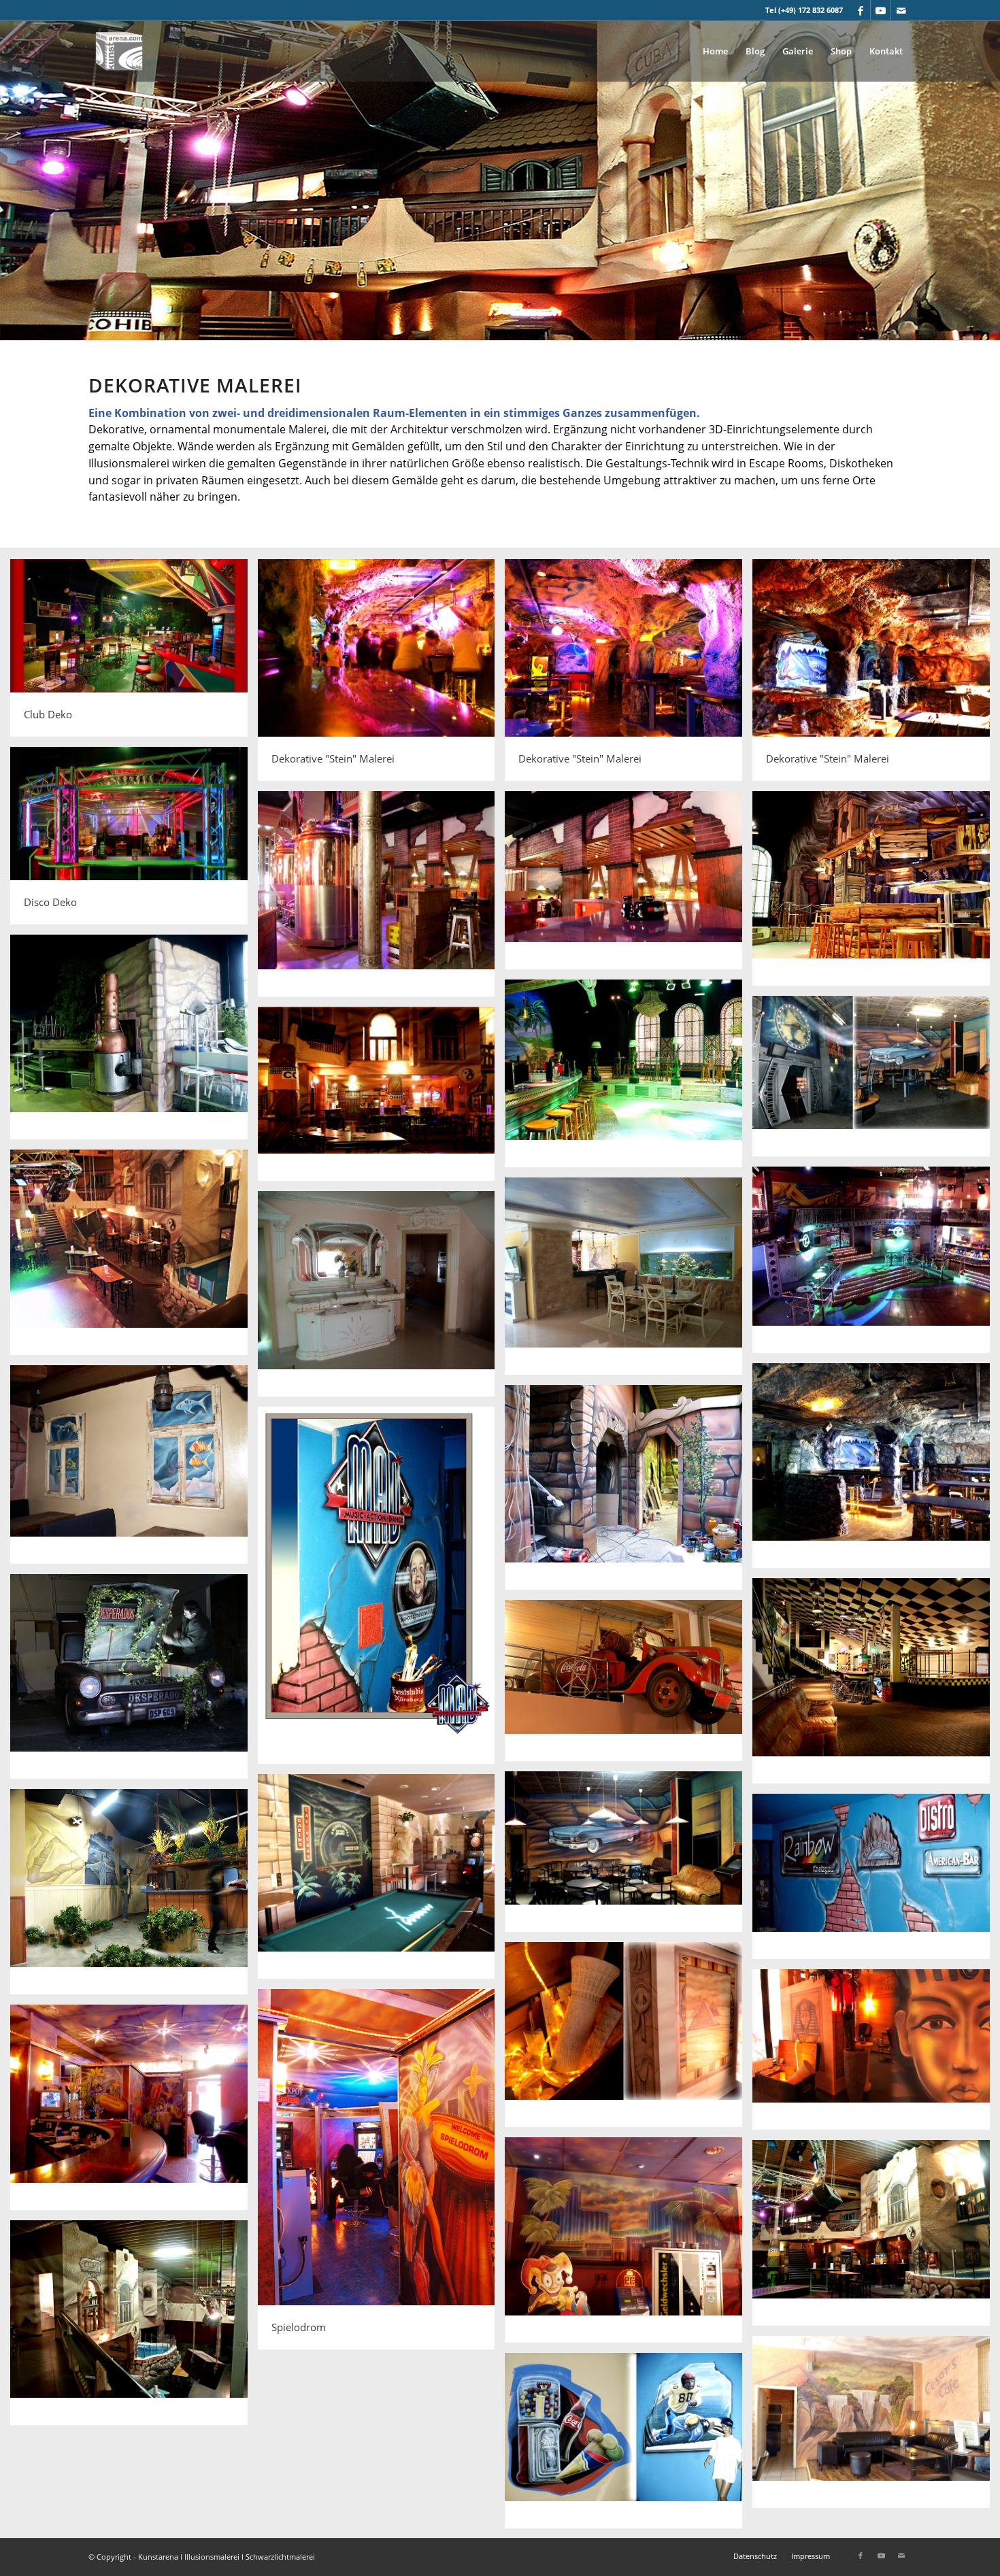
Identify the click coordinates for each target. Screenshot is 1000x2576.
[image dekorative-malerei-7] (629, 885)
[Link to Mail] (901, 10)
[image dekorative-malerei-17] (876, 1471)
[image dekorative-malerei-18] (134, 1470)
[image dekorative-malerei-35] (876, 2427)
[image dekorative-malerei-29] (876, 2055)
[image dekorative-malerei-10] (629, 1078)
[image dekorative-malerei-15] (629, 1281)
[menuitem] (715, 51)
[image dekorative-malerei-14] (876, 1265)
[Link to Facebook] (860, 10)
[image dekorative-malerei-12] (382, 1099)
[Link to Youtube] (881, 10)
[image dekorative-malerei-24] (629, 1857)
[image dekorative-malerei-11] (876, 1081)
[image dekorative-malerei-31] (134, 2112)
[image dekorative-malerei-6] (382, 899)
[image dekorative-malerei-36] (629, 2446)
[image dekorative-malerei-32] (629, 2245)
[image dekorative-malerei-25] (382, 1882)
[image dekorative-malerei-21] (134, 1682)
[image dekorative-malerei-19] (629, 1493)
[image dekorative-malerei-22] (876, 1686)
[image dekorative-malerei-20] (382, 1590)
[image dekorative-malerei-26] (134, 1897)
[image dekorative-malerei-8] (876, 893)
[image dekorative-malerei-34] (134, 2328)
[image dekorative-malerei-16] (382, 1299)
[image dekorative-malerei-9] (134, 1042)
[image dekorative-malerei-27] (876, 1881)
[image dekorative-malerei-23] (629, 1685)
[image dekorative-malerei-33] (876, 2238)
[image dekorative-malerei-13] (134, 1257)
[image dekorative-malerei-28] (629, 2040)
